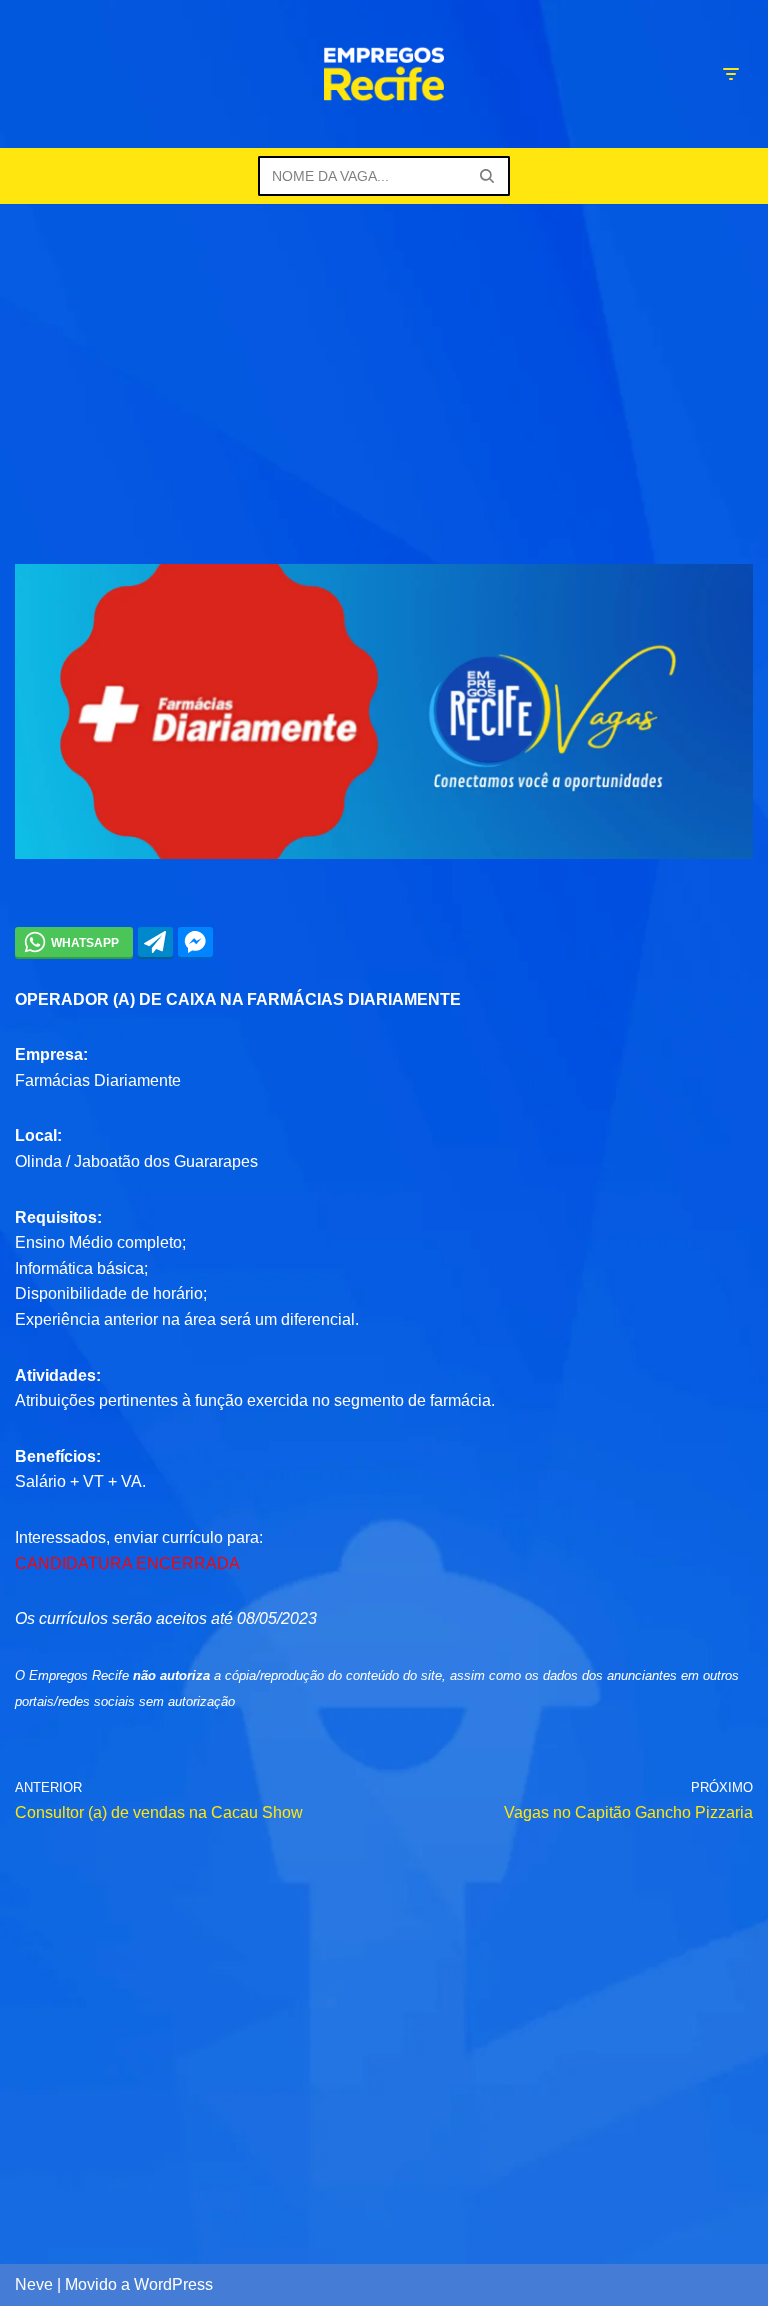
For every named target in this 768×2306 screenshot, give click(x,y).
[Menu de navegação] (730, 74)
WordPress (173, 2284)
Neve (34, 2284)
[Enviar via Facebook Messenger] (195, 942)
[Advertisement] (384, 354)
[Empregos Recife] (384, 74)
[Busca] (487, 176)
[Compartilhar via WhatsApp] (74, 942)
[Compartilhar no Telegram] (155, 942)
